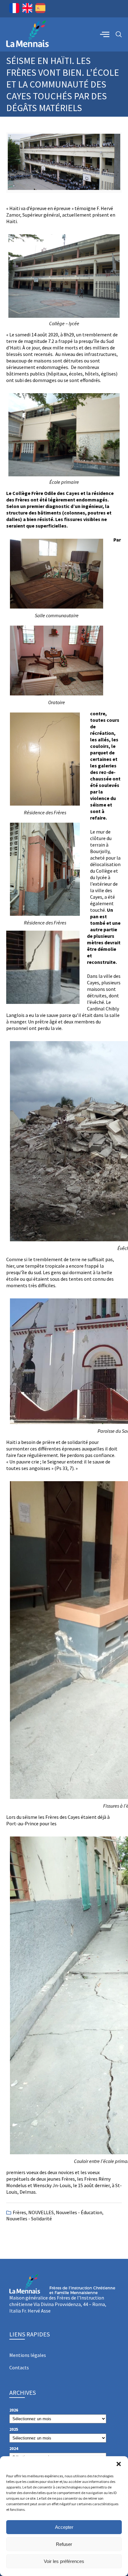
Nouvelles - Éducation (79, 2212)
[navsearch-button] (119, 35)
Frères (19, 2212)
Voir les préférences (64, 2561)
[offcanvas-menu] (105, 34)
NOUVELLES (41, 2212)
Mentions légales (28, 2355)
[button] (119, 2464)
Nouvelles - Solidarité (29, 2219)
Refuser (64, 2544)
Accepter (64, 2527)
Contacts (19, 2367)
